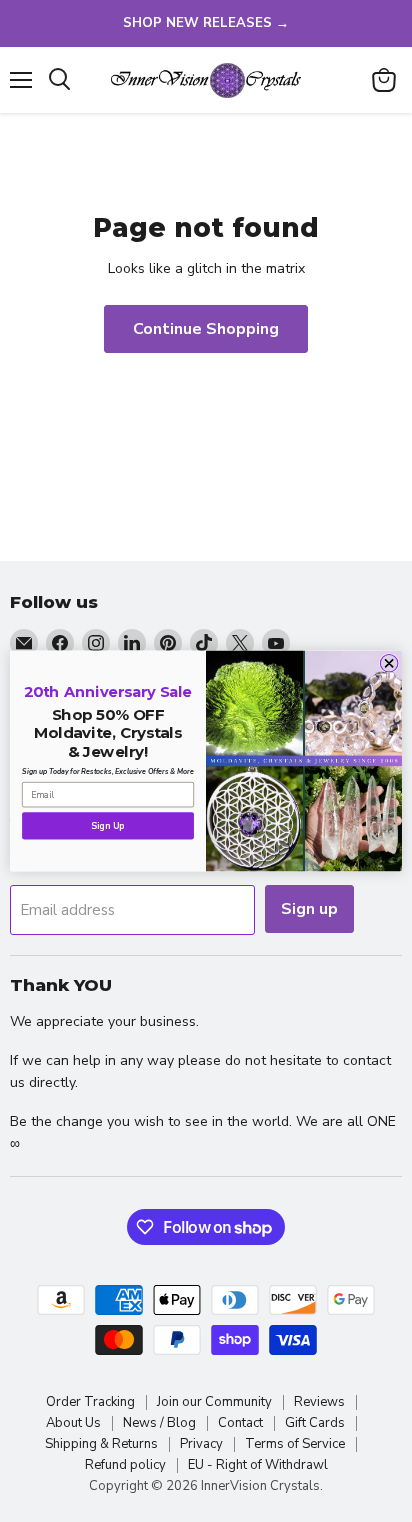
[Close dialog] (389, 663)
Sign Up (107, 826)
